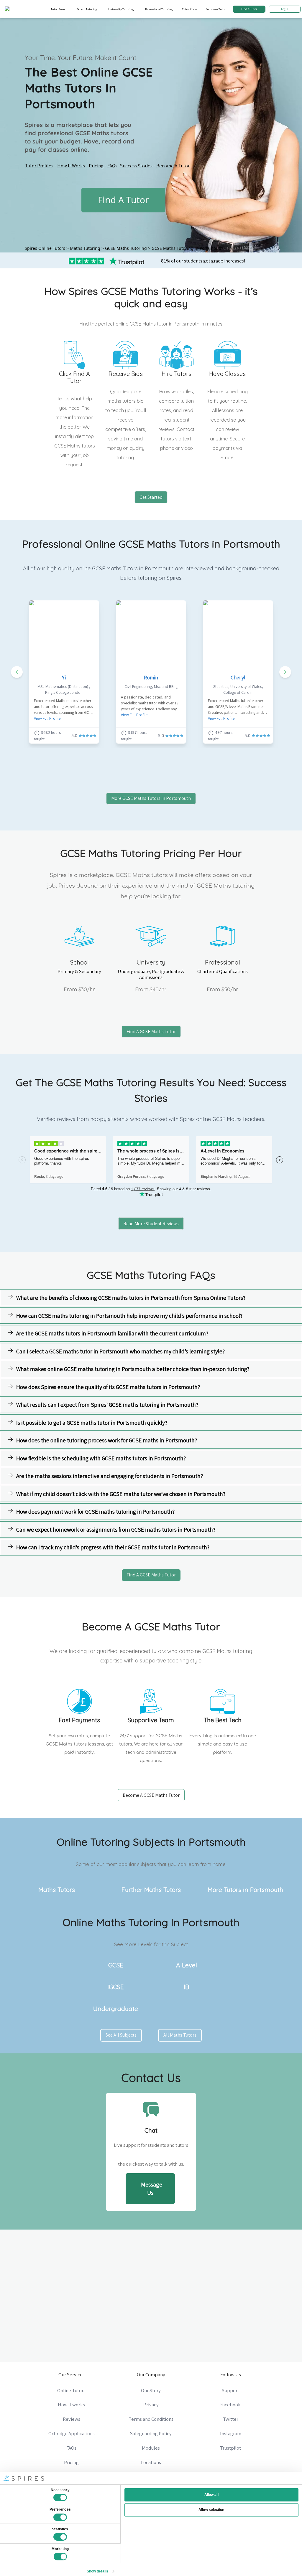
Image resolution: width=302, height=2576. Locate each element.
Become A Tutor (216, 9)
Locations (151, 2462)
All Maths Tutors (180, 2035)
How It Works (71, 166)
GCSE (116, 1965)
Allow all (211, 2495)
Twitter (231, 2419)
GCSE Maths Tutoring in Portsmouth (187, 248)
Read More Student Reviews (151, 1223)
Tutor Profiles (39, 166)
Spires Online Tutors (45, 248)
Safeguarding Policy (151, 2433)
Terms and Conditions (151, 2419)
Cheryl (238, 677)
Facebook (230, 2405)
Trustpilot (230, 2448)
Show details (97, 2571)
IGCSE (116, 1987)
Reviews (72, 2419)
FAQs (112, 166)
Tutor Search (59, 9)
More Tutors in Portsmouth (245, 1890)
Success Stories (136, 166)
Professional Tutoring (159, 9)
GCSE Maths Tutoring (126, 248)
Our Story (151, 2390)
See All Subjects (121, 2035)
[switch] (60, 2517)
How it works (71, 2405)
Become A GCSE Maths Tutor (151, 1795)
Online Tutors (71, 2390)
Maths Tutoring (85, 248)
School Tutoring (87, 9)
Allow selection (211, 2510)
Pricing (96, 166)
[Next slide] (285, 672)
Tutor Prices (190, 9)
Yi (64, 677)
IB (186, 1987)
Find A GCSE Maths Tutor (151, 1032)
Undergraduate (116, 2009)
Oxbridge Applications (72, 2433)
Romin (151, 677)
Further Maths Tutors (151, 1890)
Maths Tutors (57, 1890)
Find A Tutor (249, 9)
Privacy (151, 2405)
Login (285, 9)
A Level (187, 1965)
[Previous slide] (17, 672)
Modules (151, 2448)
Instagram (231, 2433)
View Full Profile (47, 718)
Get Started (151, 497)
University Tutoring (121, 9)
